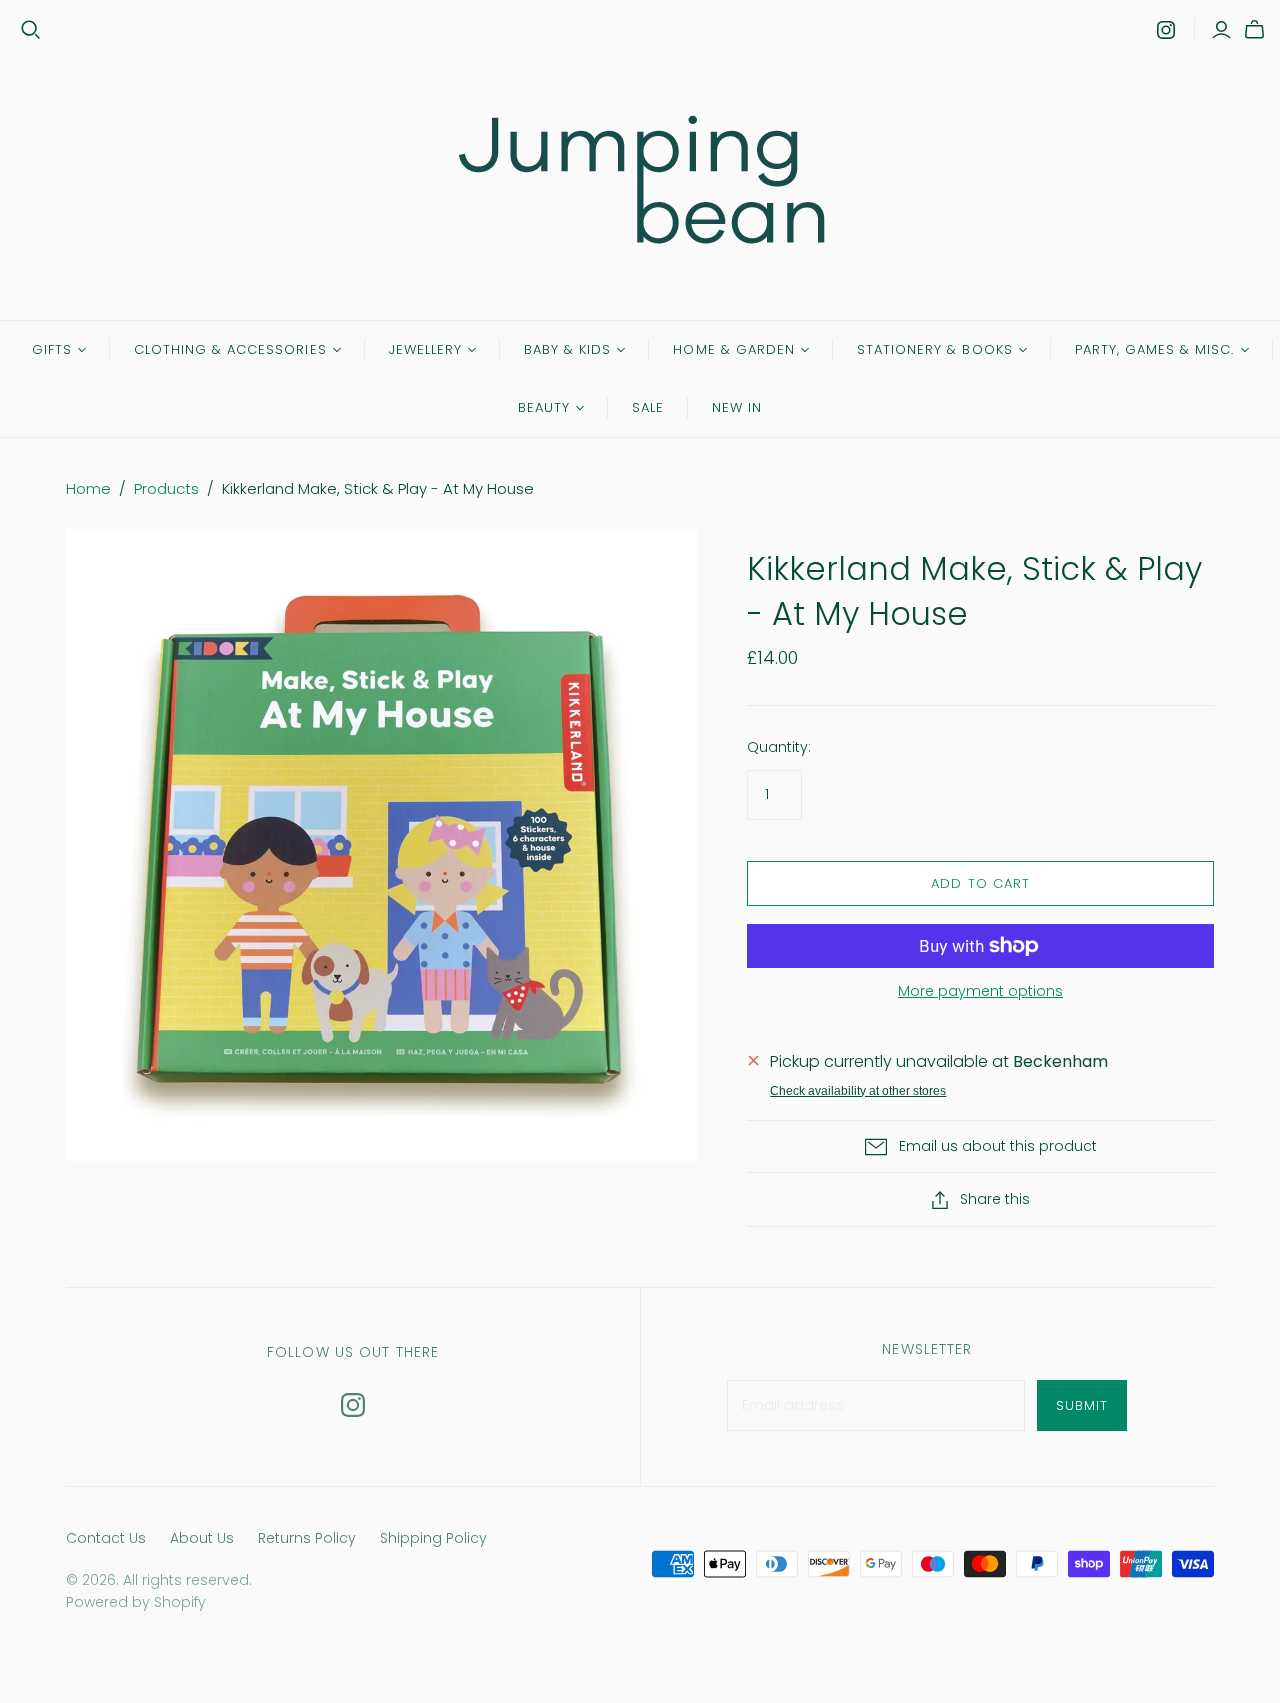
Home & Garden (734, 349)
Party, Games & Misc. (1155, 349)
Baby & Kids (567, 349)
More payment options (980, 991)
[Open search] (31, 30)
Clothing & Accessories (230, 349)
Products (166, 488)
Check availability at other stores (858, 1091)
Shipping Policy (433, 1538)
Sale (648, 407)
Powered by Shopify (136, 1602)
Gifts (52, 349)
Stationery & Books (935, 349)
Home (88, 488)
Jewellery (425, 349)
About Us (202, 1538)
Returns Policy (307, 1538)
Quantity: (779, 747)
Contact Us (106, 1538)
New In (737, 407)
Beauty (544, 407)
